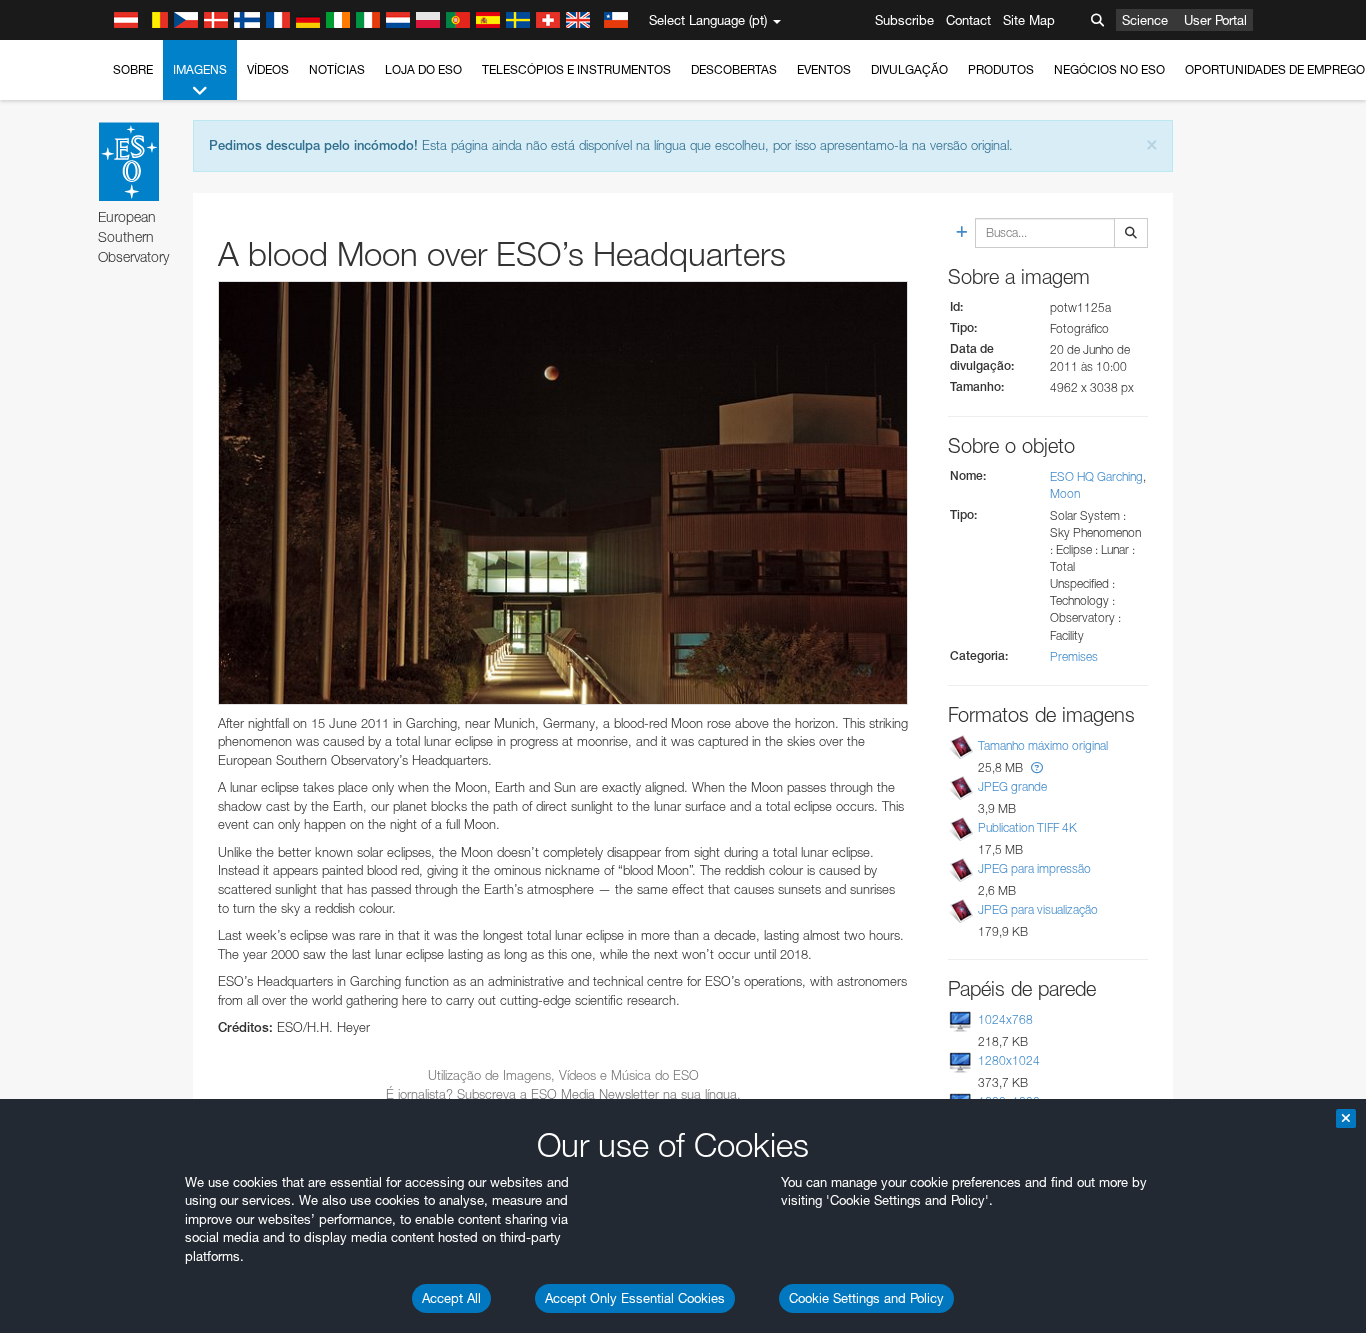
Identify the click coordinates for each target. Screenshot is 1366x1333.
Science (1145, 20)
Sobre (133, 69)
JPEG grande (1012, 786)
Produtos (1001, 69)
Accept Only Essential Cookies (635, 1298)
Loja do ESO (423, 69)
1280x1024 (1009, 1060)
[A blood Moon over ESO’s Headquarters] (563, 493)
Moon (1065, 493)
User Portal (1215, 20)
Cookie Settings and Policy (866, 1298)
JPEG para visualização (1038, 909)
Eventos (824, 69)
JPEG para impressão (1034, 868)
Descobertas (734, 69)
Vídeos (268, 69)
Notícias (337, 69)
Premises (1074, 656)
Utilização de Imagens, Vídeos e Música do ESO (563, 1075)
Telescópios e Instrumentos (576, 69)
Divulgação (909, 69)
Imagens (200, 69)
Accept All (451, 1298)
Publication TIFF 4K (1027, 827)
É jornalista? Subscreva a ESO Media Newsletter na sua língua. (563, 1094)
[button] (1037, 767)
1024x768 (1005, 1019)
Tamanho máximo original (1043, 745)
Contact (968, 20)
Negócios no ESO (1109, 69)
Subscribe (904, 20)
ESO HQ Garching (1096, 476)
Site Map (1029, 20)
